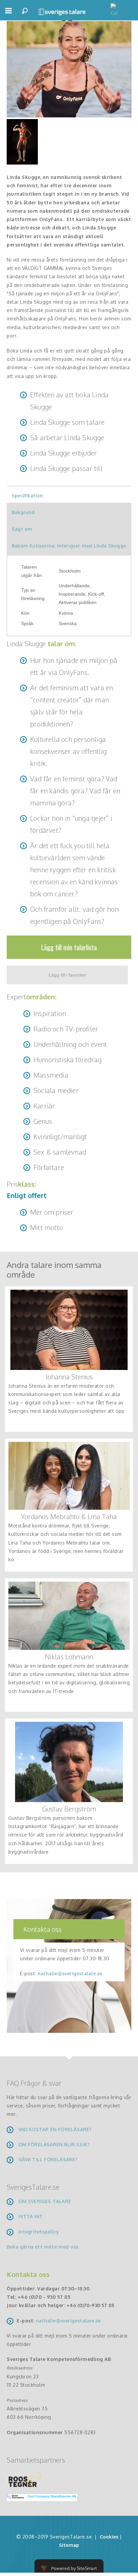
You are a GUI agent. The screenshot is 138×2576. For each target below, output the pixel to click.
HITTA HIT (31, 2216)
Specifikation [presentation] (27, 496)
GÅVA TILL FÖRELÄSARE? (48, 2159)
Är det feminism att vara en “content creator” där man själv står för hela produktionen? (72, 706)
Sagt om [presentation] (22, 529)
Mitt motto (47, 1227)
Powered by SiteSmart (74, 2568)
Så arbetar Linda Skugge (67, 437)
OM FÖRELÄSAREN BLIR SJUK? (54, 2144)
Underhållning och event (70, 1044)
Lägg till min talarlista (69, 947)
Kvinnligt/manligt (60, 1136)
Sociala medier (56, 1090)
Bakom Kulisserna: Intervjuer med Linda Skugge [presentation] (69, 546)
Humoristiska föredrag (67, 1060)
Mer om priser (52, 1212)
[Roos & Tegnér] (25, 2479)
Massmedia (51, 1075)
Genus (43, 1121)
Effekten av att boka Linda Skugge (69, 401)
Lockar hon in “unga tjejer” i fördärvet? (71, 824)
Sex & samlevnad (60, 1152)
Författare (49, 1167)
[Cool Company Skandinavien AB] (39, 2497)
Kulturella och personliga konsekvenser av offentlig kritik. (68, 751)
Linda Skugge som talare (67, 422)
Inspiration (50, 1013)
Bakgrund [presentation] (23, 512)
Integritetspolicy (39, 2232)
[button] (8, 14)
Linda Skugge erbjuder (63, 453)
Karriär (44, 1106)
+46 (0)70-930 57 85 (91, 2305)
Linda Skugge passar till (66, 468)
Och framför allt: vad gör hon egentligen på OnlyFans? (74, 915)
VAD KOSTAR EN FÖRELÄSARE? (55, 2129)
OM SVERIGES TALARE (45, 2201)
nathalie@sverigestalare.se (70, 1973)
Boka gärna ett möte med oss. (44, 2247)
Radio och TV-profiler (66, 1029)
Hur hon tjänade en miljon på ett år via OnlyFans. (74, 666)
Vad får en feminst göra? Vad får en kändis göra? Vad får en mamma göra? (75, 791)
